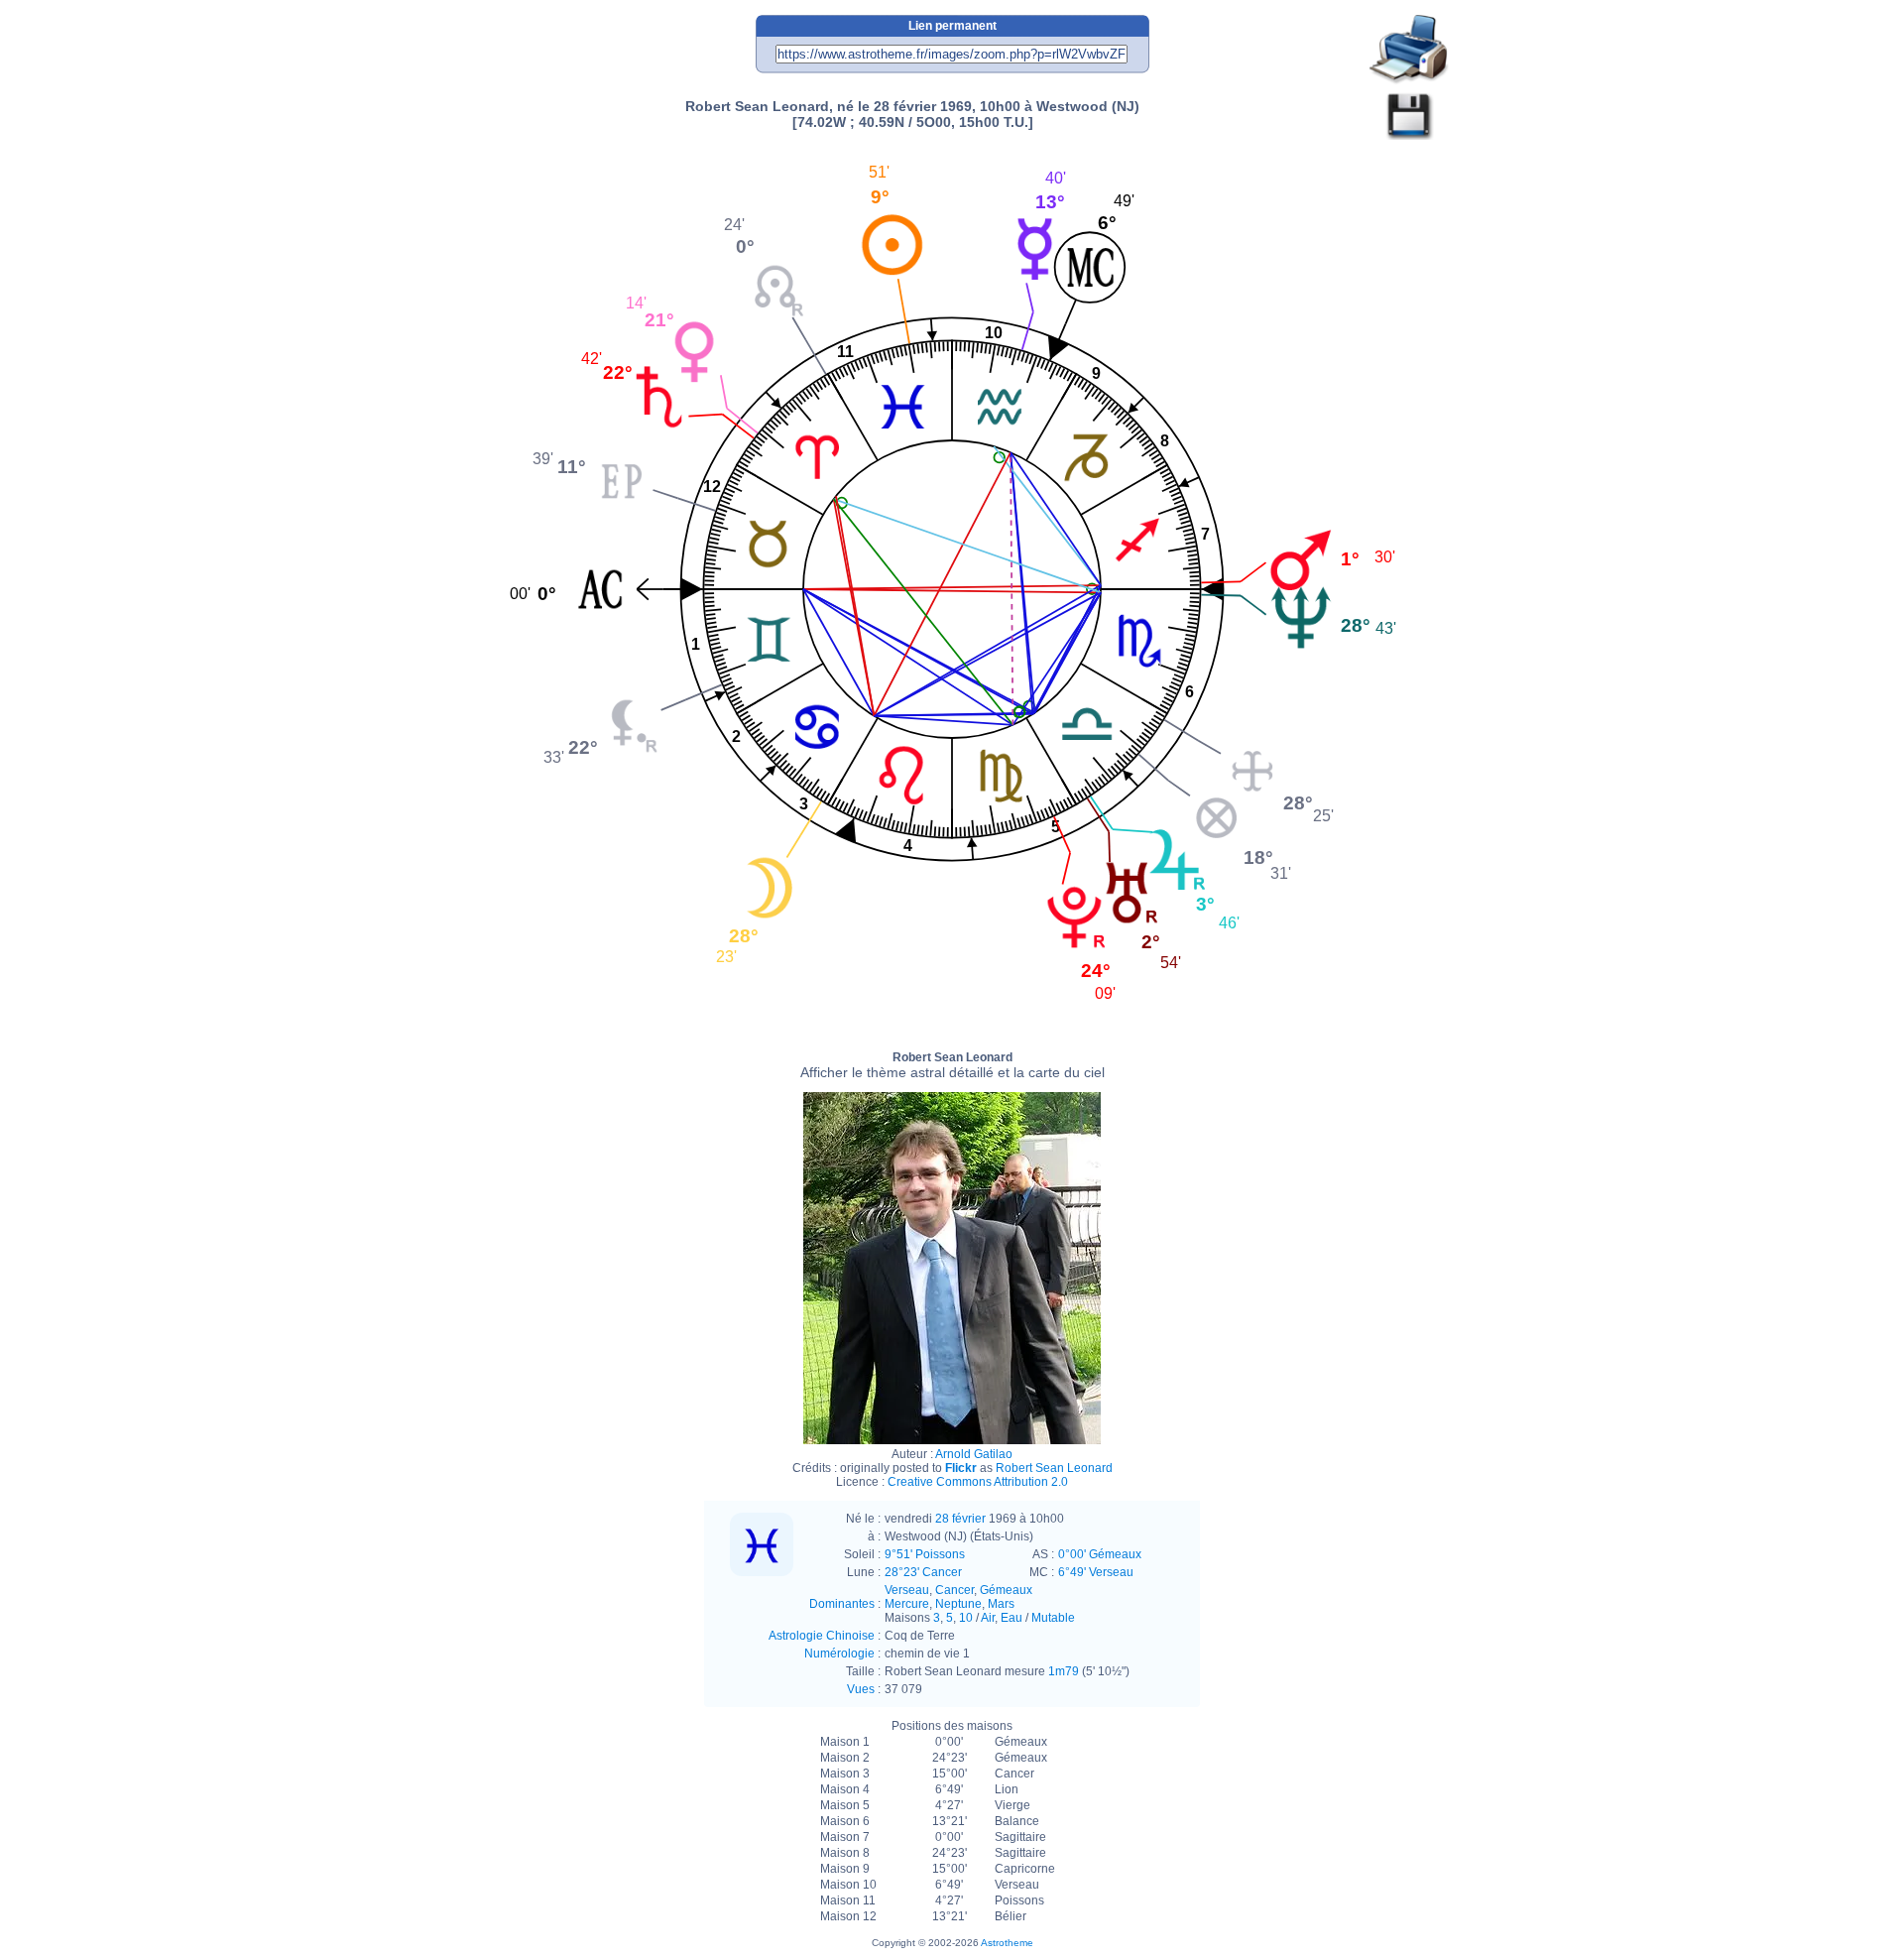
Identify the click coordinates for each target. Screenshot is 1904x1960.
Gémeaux (1006, 1590)
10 (966, 1618)
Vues (861, 1689)
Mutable (1053, 1618)
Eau (1011, 1618)
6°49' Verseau (1096, 1572)
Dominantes (842, 1604)
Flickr (961, 1468)
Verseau (907, 1590)
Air (988, 1618)
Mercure (907, 1604)
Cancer (954, 1590)
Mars (1001, 1604)
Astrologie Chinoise (822, 1636)
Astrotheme (1007, 1943)
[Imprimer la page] (1409, 50)
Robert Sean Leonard (952, 1065)
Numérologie (839, 1654)
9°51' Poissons (925, 1554)
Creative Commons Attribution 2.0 (978, 1482)
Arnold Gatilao (974, 1454)
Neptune (958, 1604)
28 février (960, 1519)
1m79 (1064, 1671)
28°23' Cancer (923, 1572)
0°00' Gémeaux (1100, 1554)
